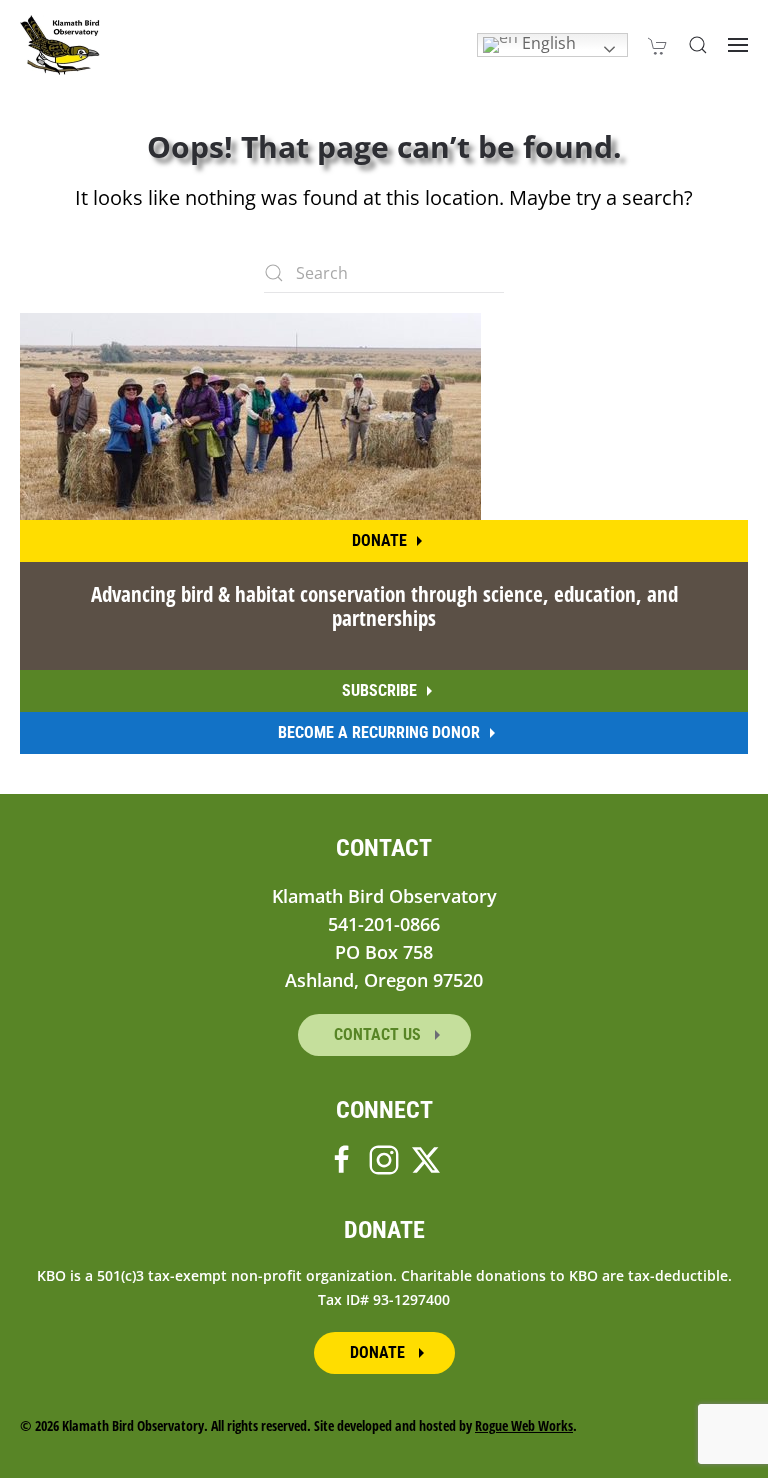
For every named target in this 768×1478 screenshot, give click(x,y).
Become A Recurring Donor (379, 732)
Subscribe (379, 690)
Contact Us (379, 1034)
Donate (379, 540)
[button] (698, 45)
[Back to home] (60, 45)
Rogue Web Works (524, 1425)
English (547, 43)
